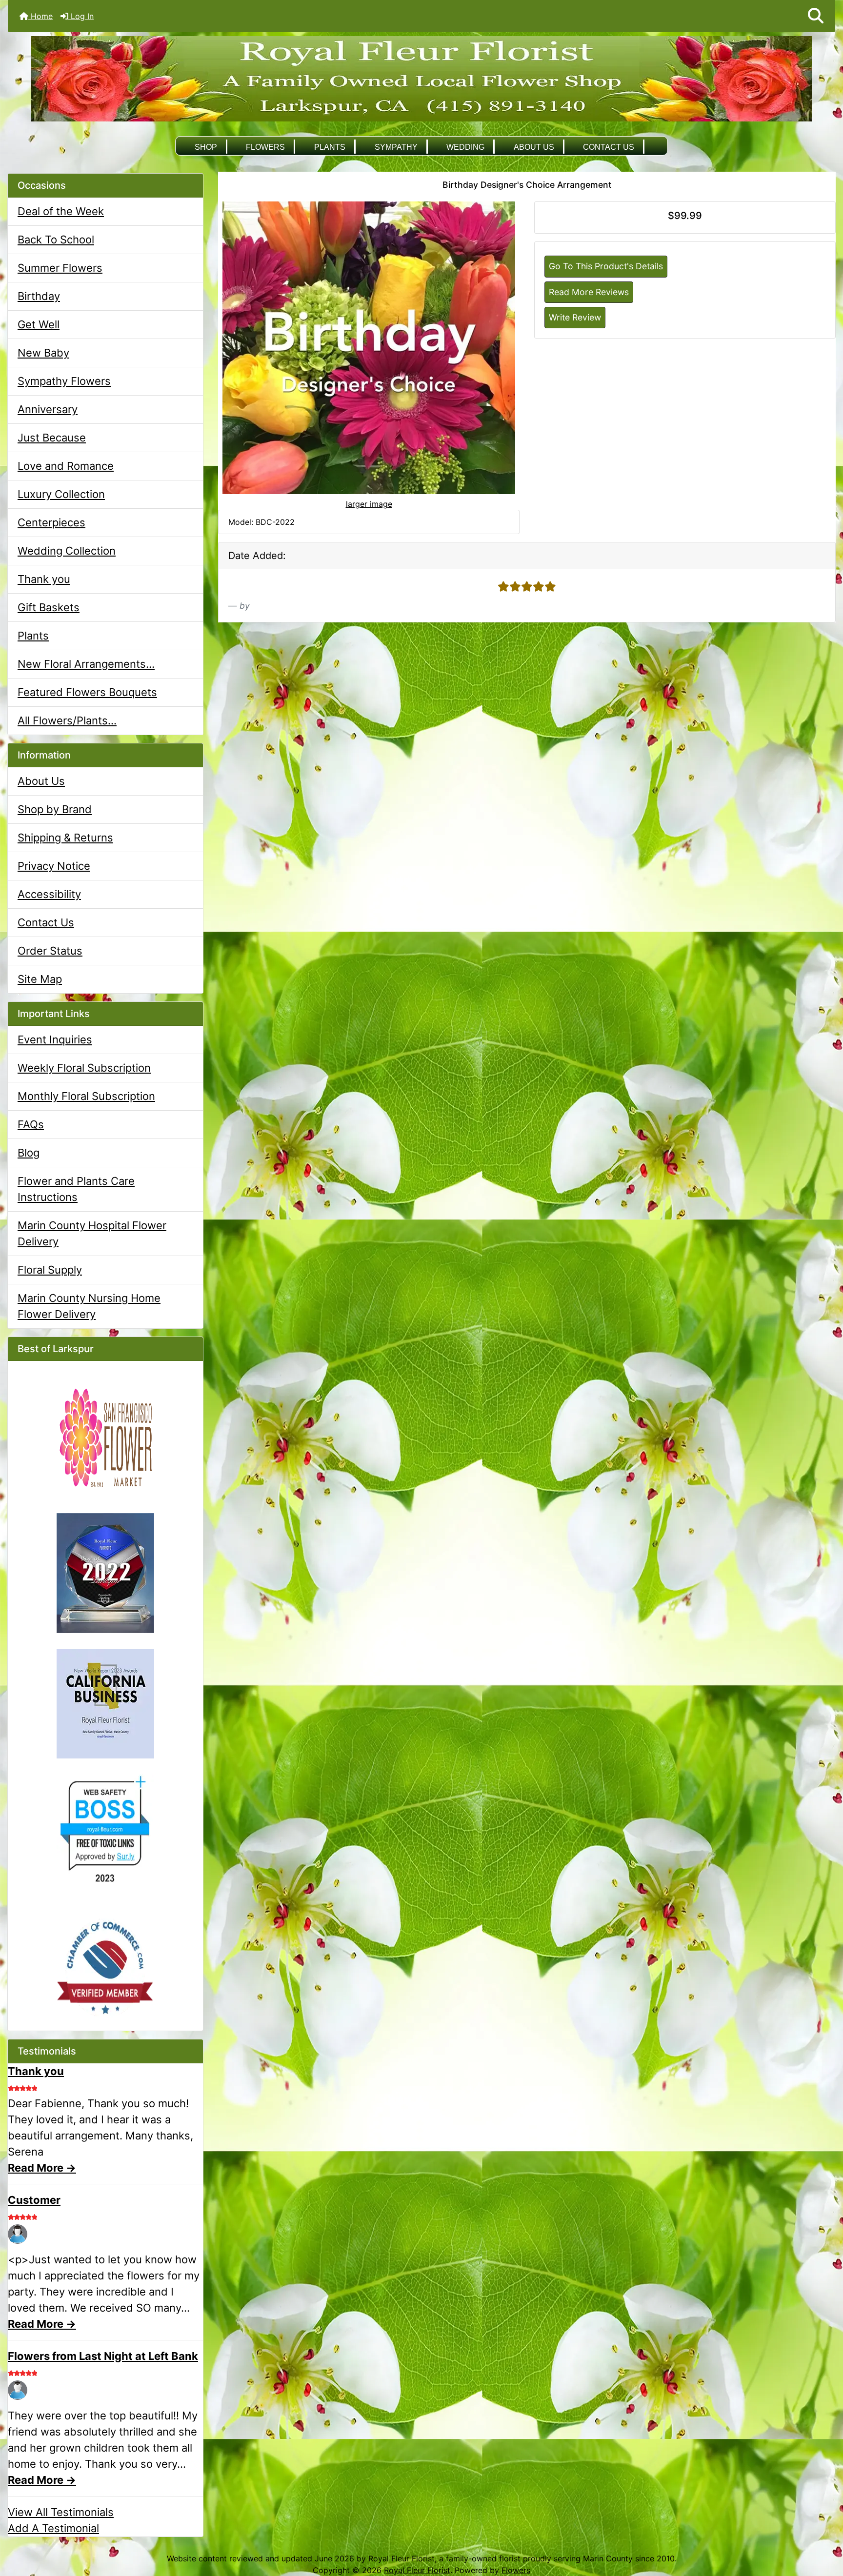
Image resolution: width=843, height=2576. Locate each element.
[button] (816, 16)
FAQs (31, 1124)
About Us (534, 147)
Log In (81, 16)
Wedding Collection (67, 551)
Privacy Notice (54, 866)
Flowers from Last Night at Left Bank (103, 2356)
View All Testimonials (61, 2512)
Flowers (265, 147)
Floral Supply (50, 1270)
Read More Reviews (589, 292)
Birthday (39, 296)
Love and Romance (66, 466)
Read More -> (42, 2168)
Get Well (39, 324)
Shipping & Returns (65, 838)
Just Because (52, 438)
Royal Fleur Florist (417, 2570)
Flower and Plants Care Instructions (76, 1189)
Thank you (44, 579)
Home (40, 16)
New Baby (43, 353)
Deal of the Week (61, 211)
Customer (34, 2200)
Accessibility (49, 894)
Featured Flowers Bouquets (87, 692)
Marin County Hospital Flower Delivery (92, 1233)
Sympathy (396, 147)
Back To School (56, 240)
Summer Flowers (60, 268)
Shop (206, 147)
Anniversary (48, 409)
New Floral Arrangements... (86, 664)
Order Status (50, 951)
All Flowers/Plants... (67, 720)
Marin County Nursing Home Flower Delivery (89, 1306)
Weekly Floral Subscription (84, 1068)
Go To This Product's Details (606, 266)
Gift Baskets (49, 607)
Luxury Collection (61, 494)
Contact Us (609, 147)
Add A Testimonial (53, 2528)
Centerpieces (51, 522)
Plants (330, 147)
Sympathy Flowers (64, 381)
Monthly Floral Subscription (86, 1096)
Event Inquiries (55, 1039)
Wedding (465, 147)
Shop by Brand (55, 809)
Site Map (40, 979)
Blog (29, 1153)
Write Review (575, 317)
